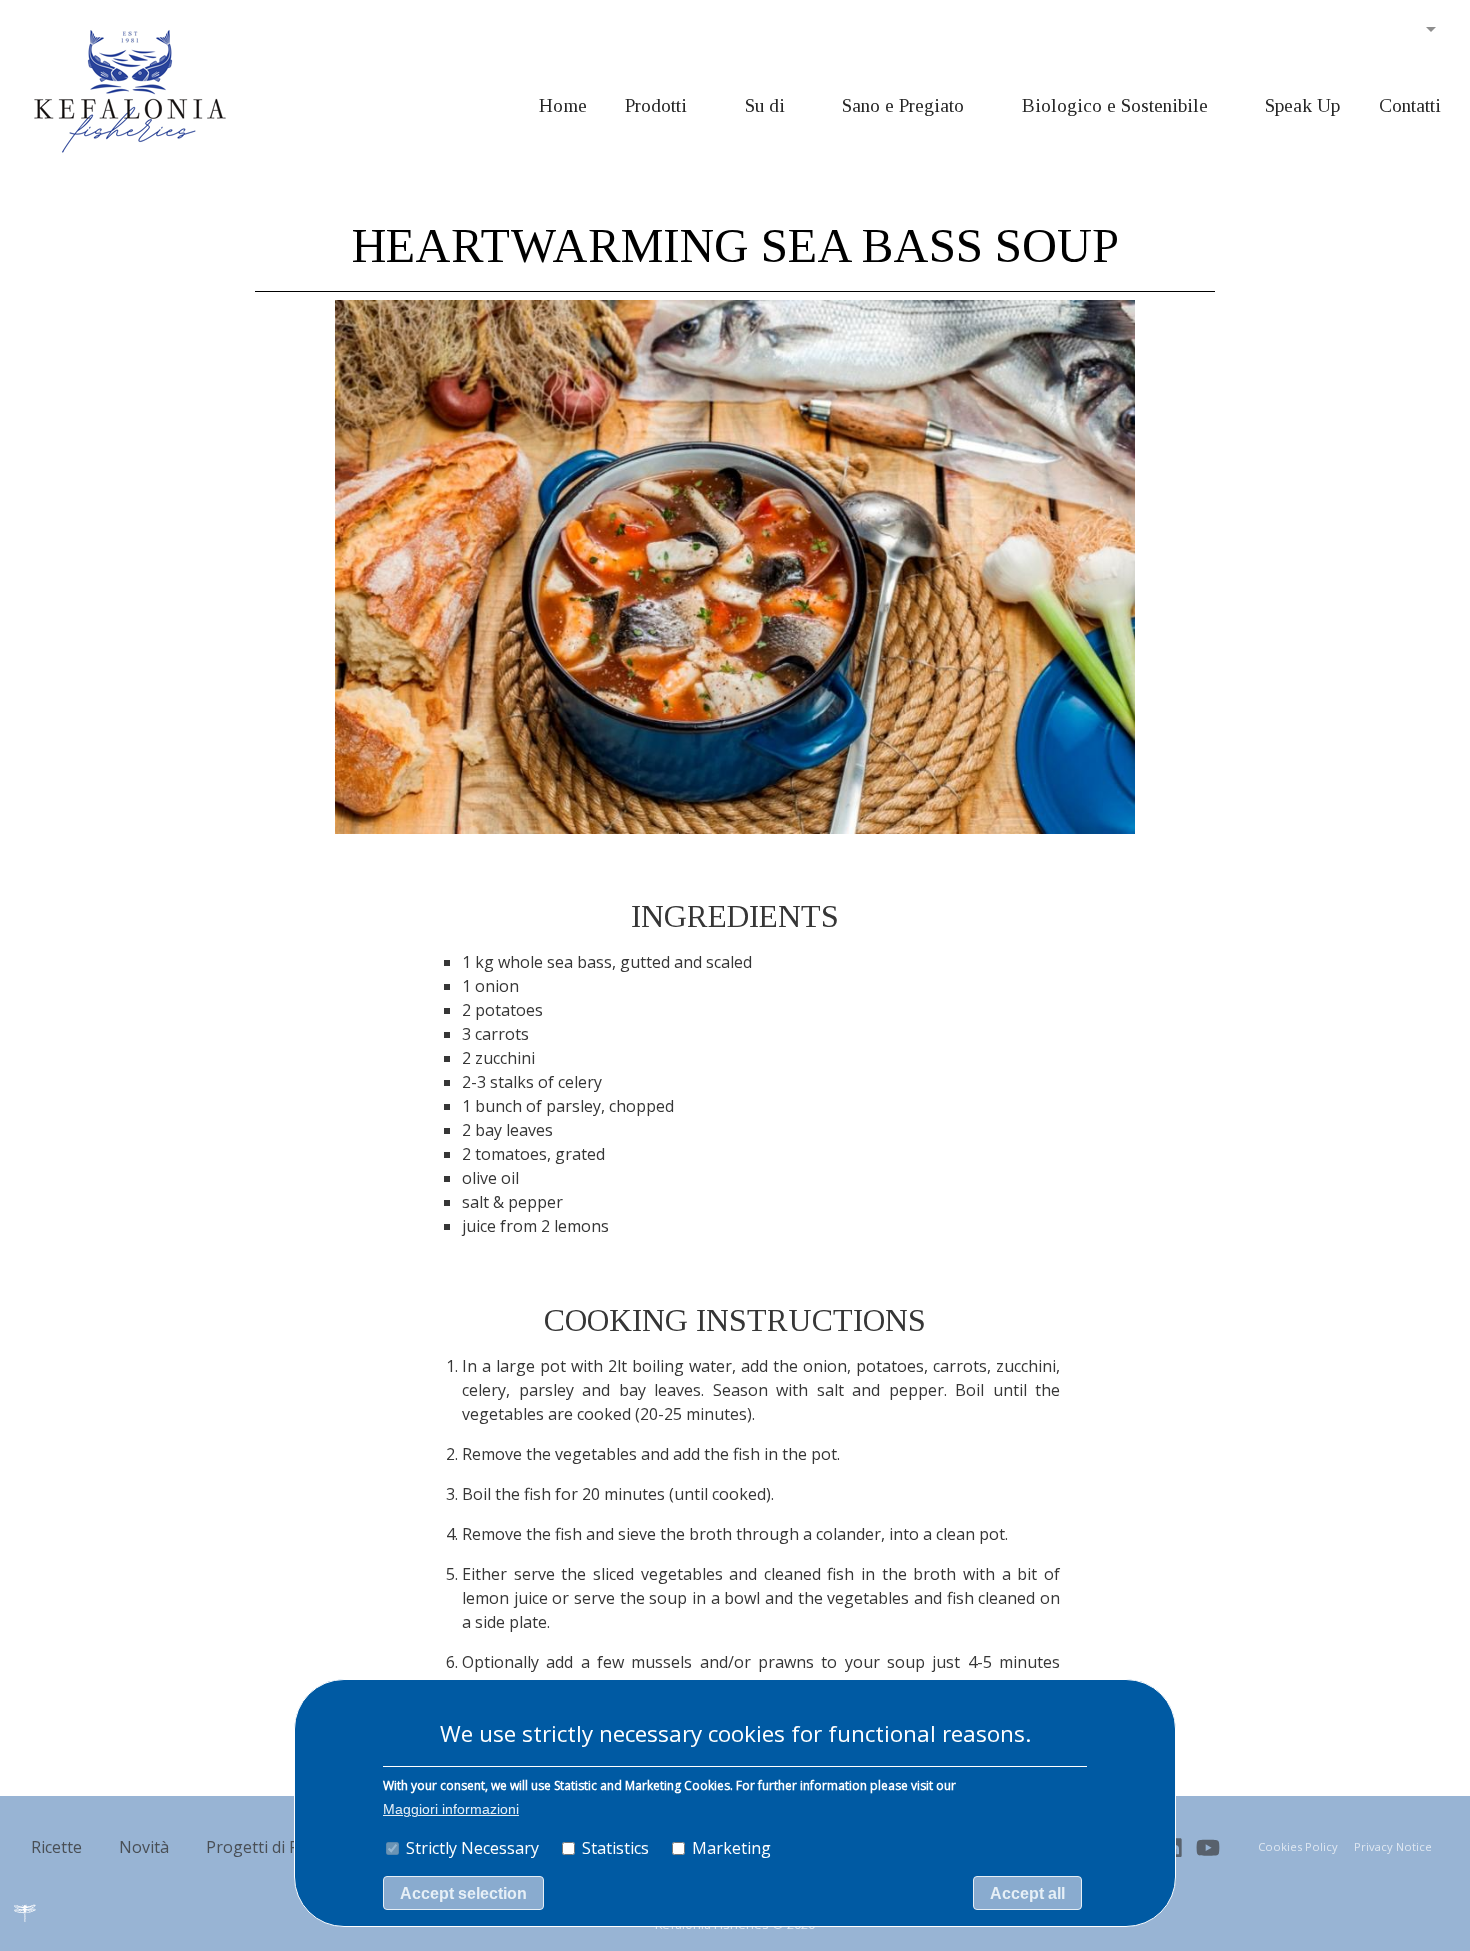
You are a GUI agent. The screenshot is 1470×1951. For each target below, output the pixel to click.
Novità (144, 1847)
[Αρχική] (130, 90)
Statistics (615, 1848)
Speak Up (1302, 105)
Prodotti (656, 105)
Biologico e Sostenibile (1115, 105)
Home (563, 105)
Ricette (56, 1847)
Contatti (1410, 105)
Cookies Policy (1298, 1846)
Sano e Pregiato (903, 105)
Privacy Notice (1393, 1846)
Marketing (731, 1848)
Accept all (1027, 1893)
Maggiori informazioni (451, 1809)
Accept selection (463, 1893)
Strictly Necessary (472, 1848)
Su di (765, 105)
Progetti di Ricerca (274, 1847)
